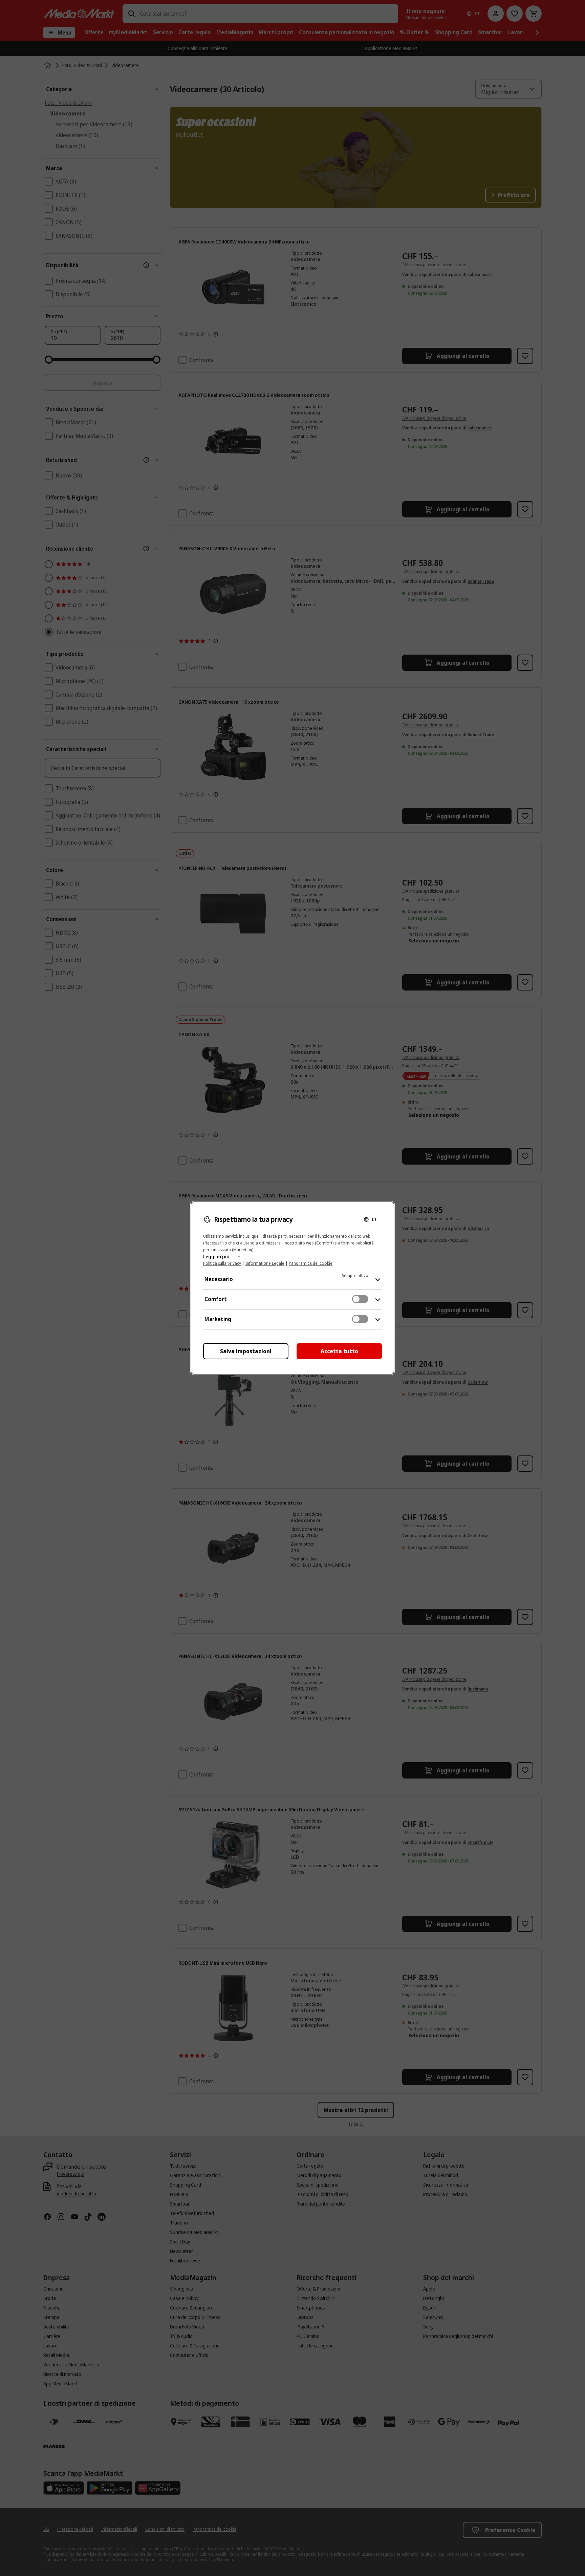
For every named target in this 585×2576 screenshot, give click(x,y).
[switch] (360, 1299)
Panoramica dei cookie (311, 1263)
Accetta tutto (339, 1351)
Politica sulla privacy (222, 1263)
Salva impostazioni (246, 1351)
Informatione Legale (265, 1263)
